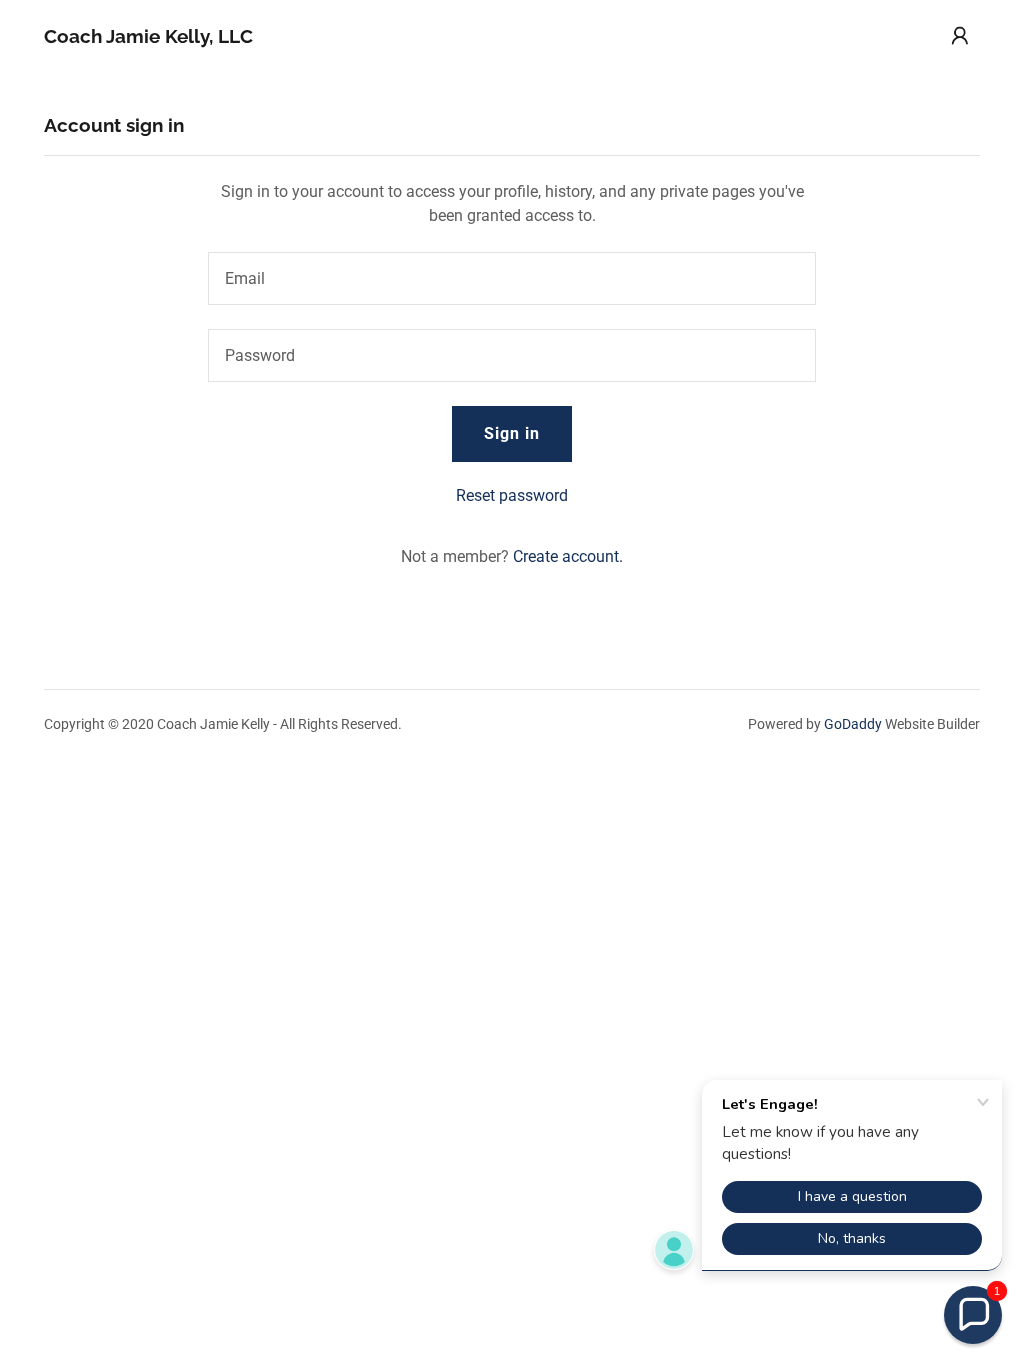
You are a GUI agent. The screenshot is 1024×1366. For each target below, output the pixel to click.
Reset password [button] (512, 495)
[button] (960, 36)
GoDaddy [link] (853, 724)
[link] (148, 37)
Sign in (512, 433)
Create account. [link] (568, 556)
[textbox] (512, 278)
